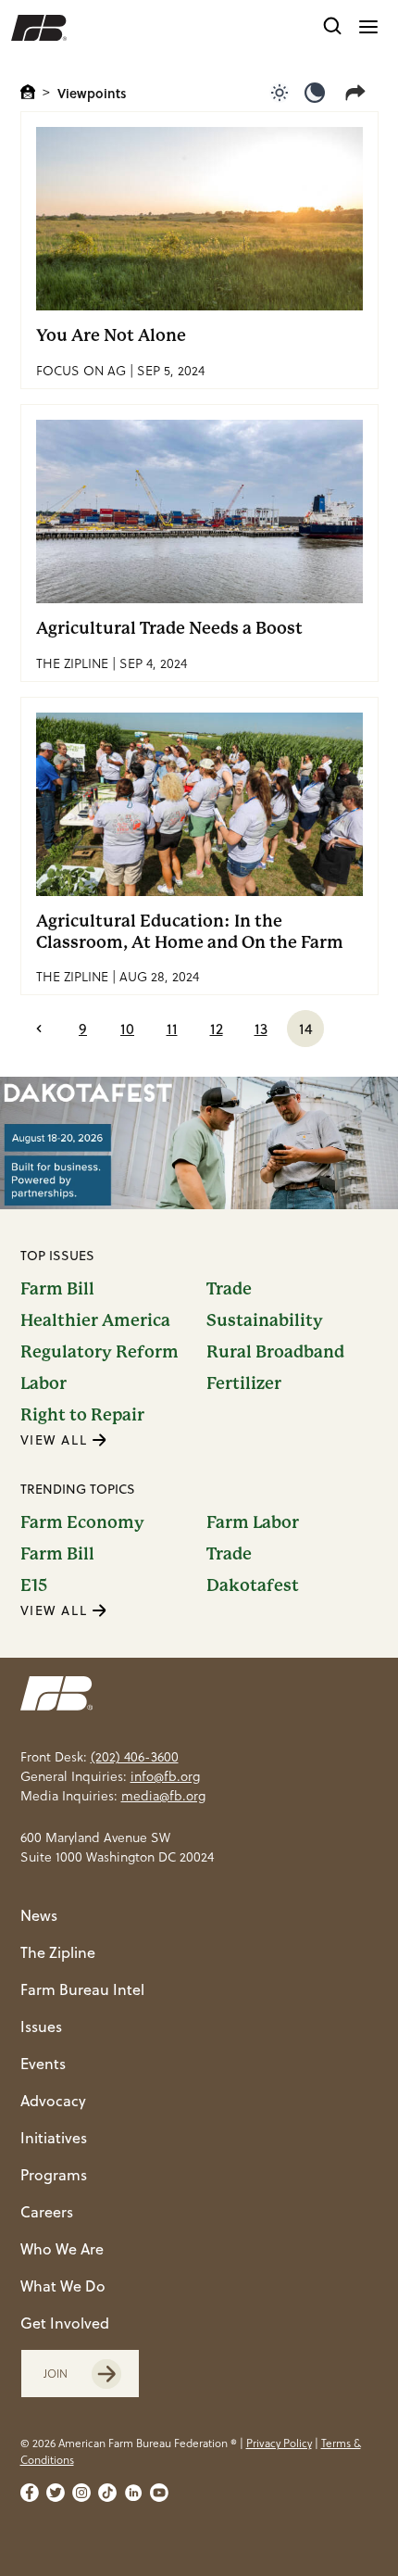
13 (261, 1029)
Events (43, 2064)
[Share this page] (359, 93)
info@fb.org (165, 1776)
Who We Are (62, 2249)
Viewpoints (92, 93)
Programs (54, 2175)
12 (217, 1029)
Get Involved (65, 2323)
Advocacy (53, 2101)
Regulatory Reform (99, 1352)
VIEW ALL (56, 1440)
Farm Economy (82, 1522)
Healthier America (95, 1320)
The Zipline (58, 1952)
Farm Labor (253, 1522)
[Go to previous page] (39, 1029)
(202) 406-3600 (135, 1757)
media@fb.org (163, 1796)
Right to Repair (82, 1415)
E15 (34, 1585)
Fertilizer (244, 1383)
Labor (44, 1383)
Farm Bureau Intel (82, 1989)
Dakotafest (253, 1585)
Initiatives (54, 2138)
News (39, 1915)
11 (172, 1029)
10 (127, 1029)
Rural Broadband (275, 1352)
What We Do (63, 2286)
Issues (41, 2027)
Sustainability (265, 1320)
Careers (47, 2212)
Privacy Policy (279, 2443)
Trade (229, 1289)
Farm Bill (57, 1289)
